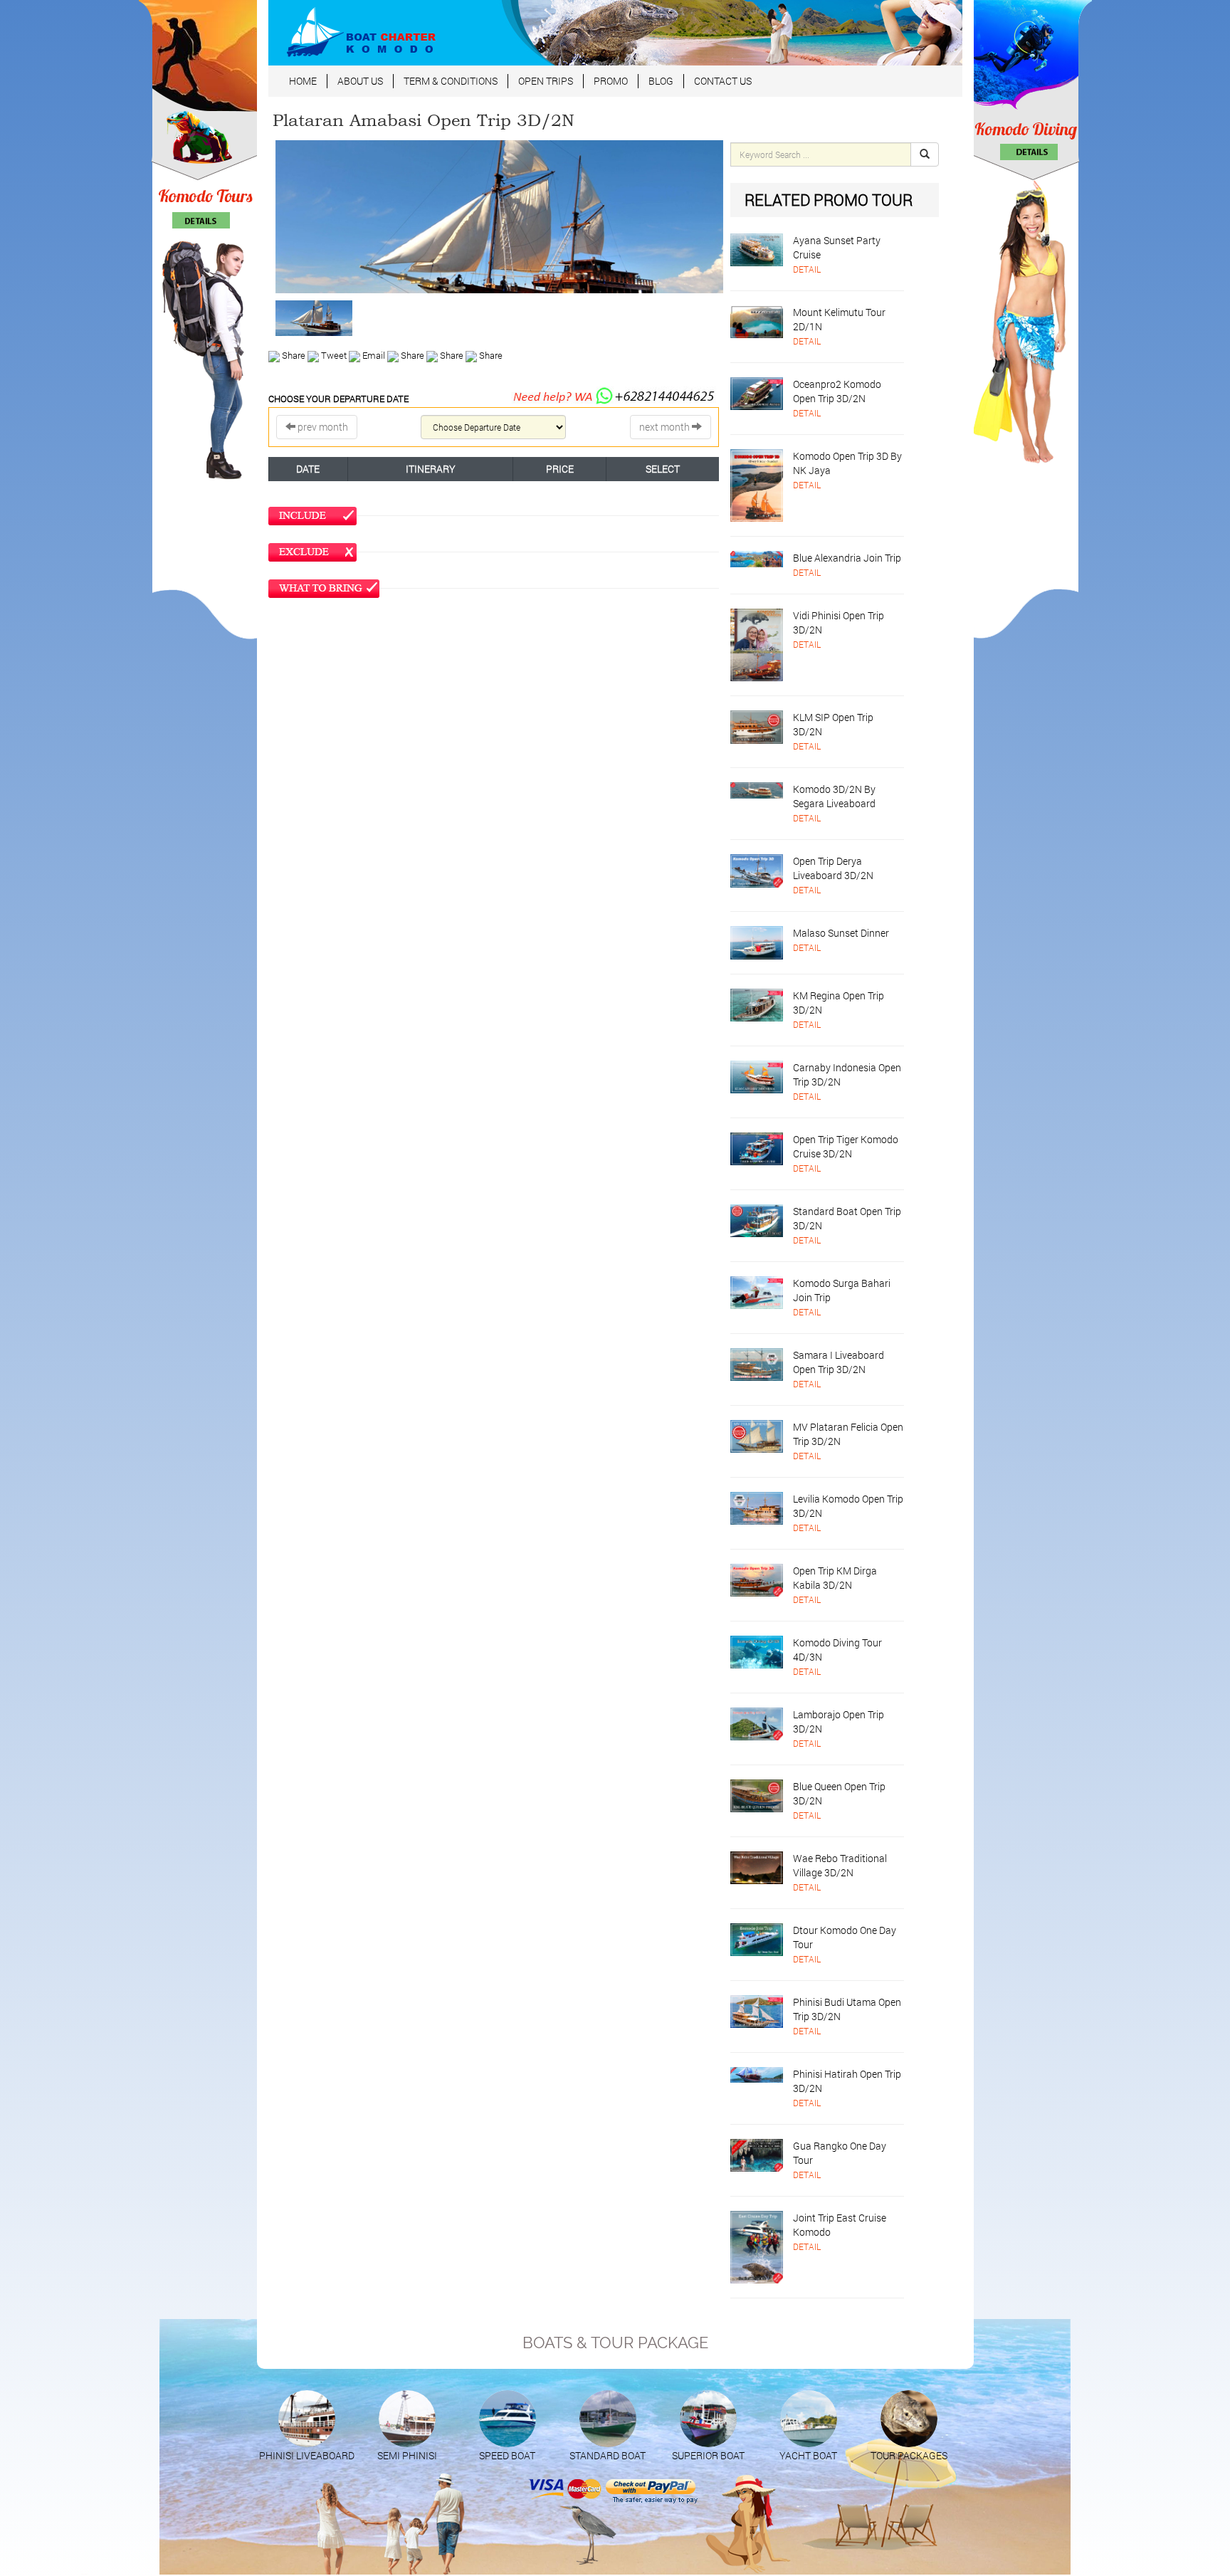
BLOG (661, 81)
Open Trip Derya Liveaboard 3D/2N (833, 868)
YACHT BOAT (808, 2455)
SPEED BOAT (507, 2455)
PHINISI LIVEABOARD (307, 2455)
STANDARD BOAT (608, 2455)
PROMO (611, 81)
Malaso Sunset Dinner (841, 933)
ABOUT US (360, 81)
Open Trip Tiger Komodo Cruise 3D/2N (846, 1146)
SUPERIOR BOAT (708, 2455)
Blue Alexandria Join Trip (847, 558)
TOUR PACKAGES (909, 2455)
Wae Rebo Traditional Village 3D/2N (840, 1865)
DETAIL (807, 269)
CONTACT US (723, 81)
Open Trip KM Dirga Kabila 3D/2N (835, 1578)
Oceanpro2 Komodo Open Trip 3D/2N (837, 391)
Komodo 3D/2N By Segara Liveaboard (834, 796)
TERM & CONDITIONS (451, 81)
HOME (303, 81)
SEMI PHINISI (407, 2455)
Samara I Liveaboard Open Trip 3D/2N (839, 1362)
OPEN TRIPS (546, 81)
